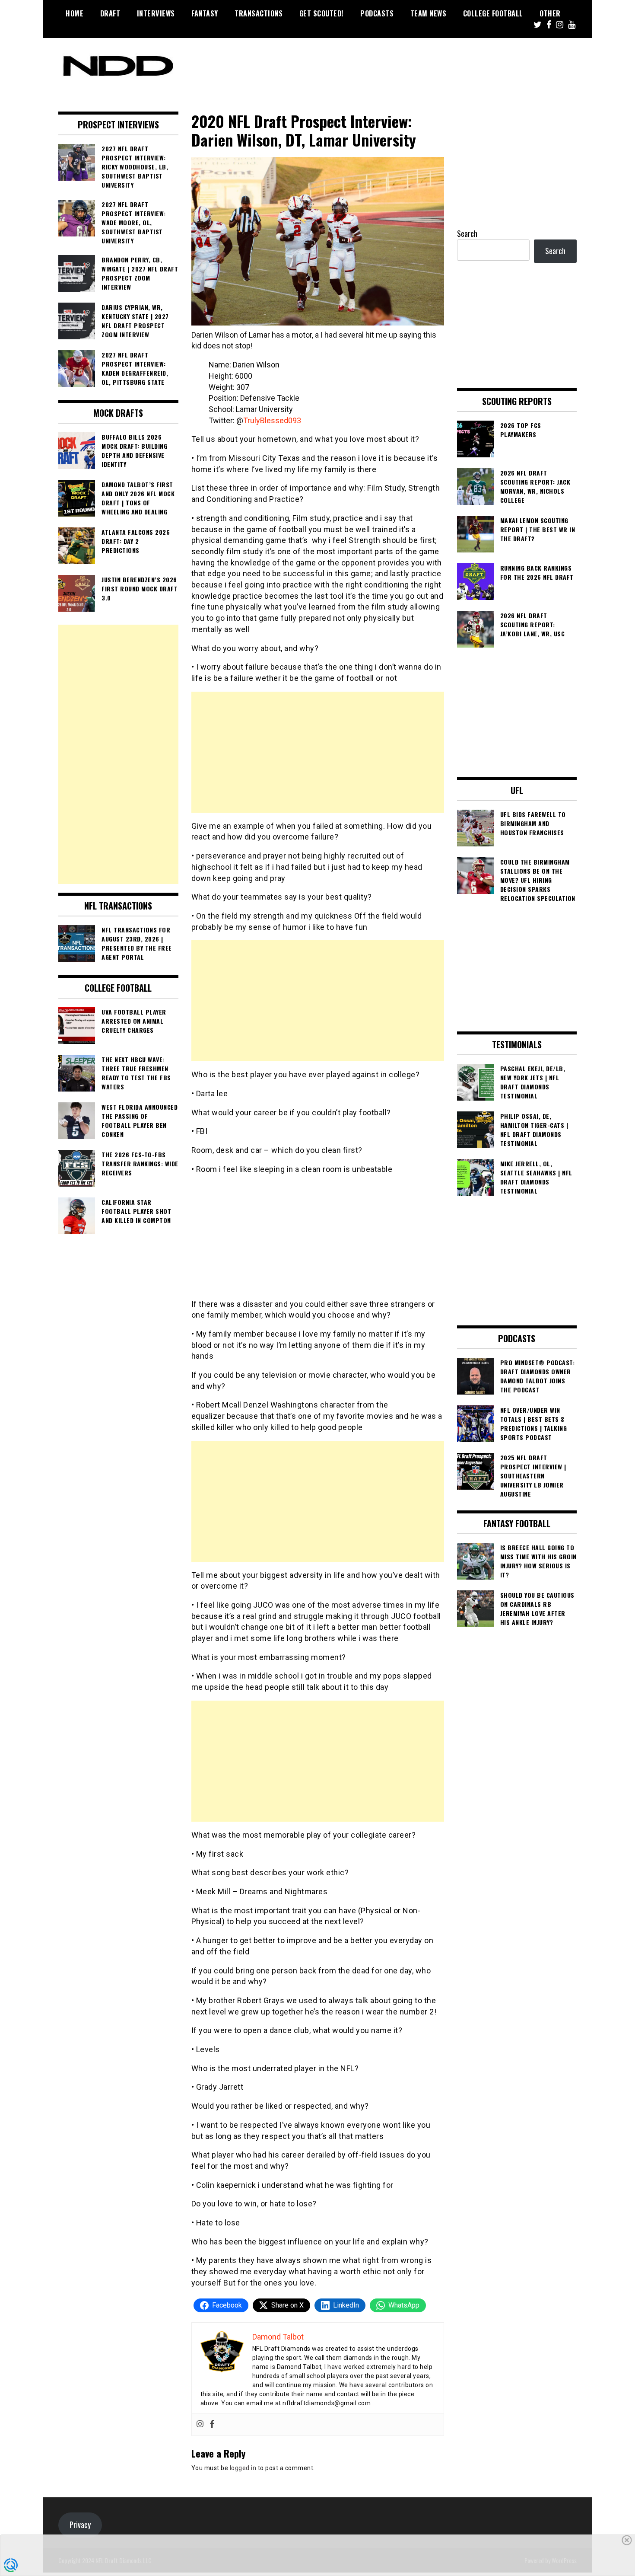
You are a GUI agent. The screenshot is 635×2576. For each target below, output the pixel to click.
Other (550, 13)
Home (75, 13)
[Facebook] (212, 2424)
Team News (429, 13)
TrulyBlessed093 (272, 420)
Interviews (156, 13)
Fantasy (205, 13)
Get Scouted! (322, 13)
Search (467, 233)
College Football (493, 13)
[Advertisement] (318, 752)
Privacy (80, 2525)
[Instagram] (200, 2424)
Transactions (259, 13)
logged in (243, 2468)
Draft (110, 13)
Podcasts (377, 13)
